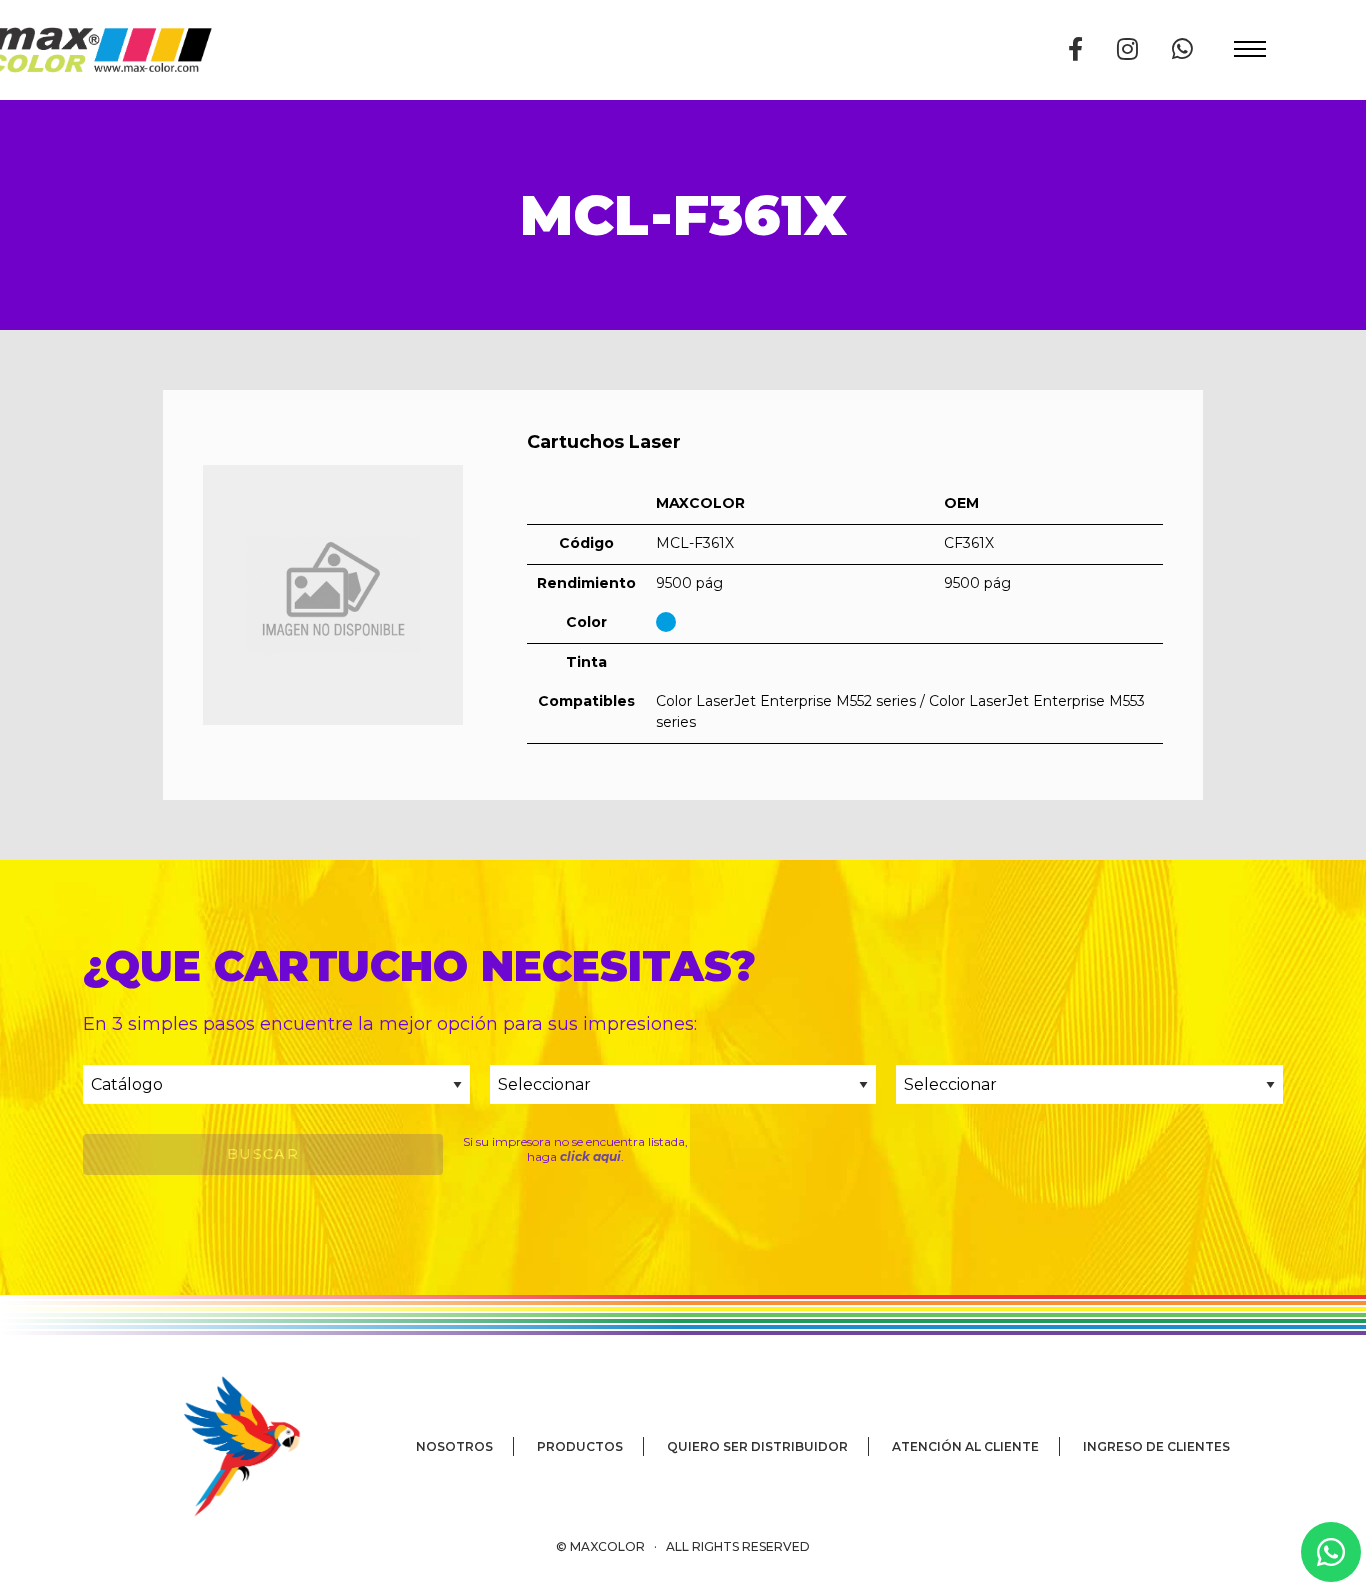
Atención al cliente (965, 1446)
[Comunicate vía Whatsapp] (1182, 49)
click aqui (590, 1156)
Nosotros (454, 1446)
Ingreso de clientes (1156, 1446)
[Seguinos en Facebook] (1075, 49)
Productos (580, 1446)
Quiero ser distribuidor (757, 1446)
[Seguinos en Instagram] (1127, 49)
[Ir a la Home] (213, 1445)
